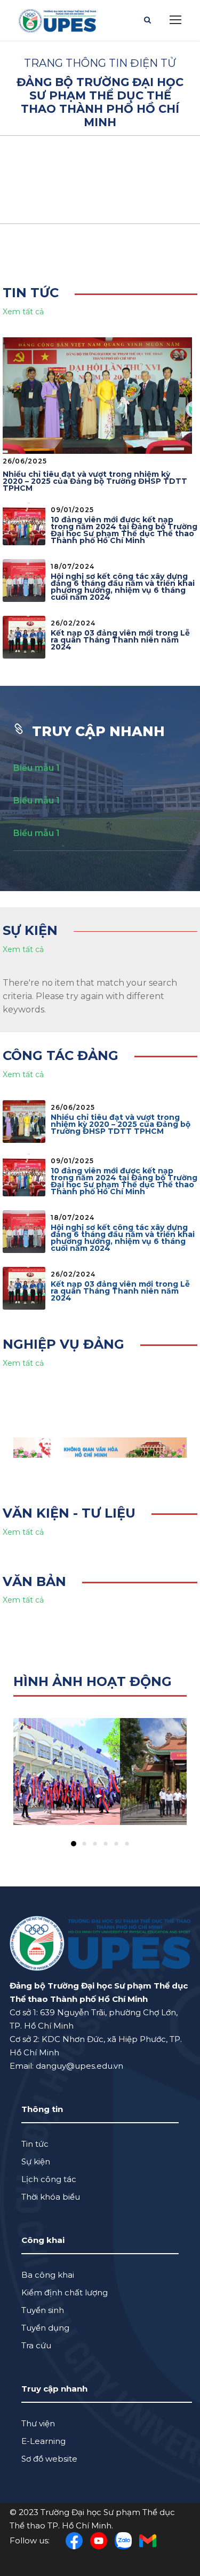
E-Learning (43, 2441)
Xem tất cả (23, 312)
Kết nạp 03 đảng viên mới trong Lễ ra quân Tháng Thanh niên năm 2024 (120, 640)
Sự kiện (36, 2161)
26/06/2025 (25, 461)
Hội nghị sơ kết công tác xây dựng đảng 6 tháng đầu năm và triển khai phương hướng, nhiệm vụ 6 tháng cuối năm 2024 (123, 587)
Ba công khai (48, 2275)
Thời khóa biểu (51, 2197)
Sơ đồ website (49, 2459)
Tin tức (35, 2144)
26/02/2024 (73, 623)
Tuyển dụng (45, 2328)
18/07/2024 (73, 566)
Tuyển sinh (43, 2310)
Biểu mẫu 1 (37, 768)
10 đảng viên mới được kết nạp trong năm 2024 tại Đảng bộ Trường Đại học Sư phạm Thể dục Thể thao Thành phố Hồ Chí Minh (124, 530)
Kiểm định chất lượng (65, 2292)
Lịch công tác (49, 2179)
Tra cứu (36, 2345)
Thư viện (38, 2423)
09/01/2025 (72, 510)
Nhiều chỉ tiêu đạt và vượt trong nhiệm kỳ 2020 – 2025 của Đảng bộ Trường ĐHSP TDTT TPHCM (95, 481)
